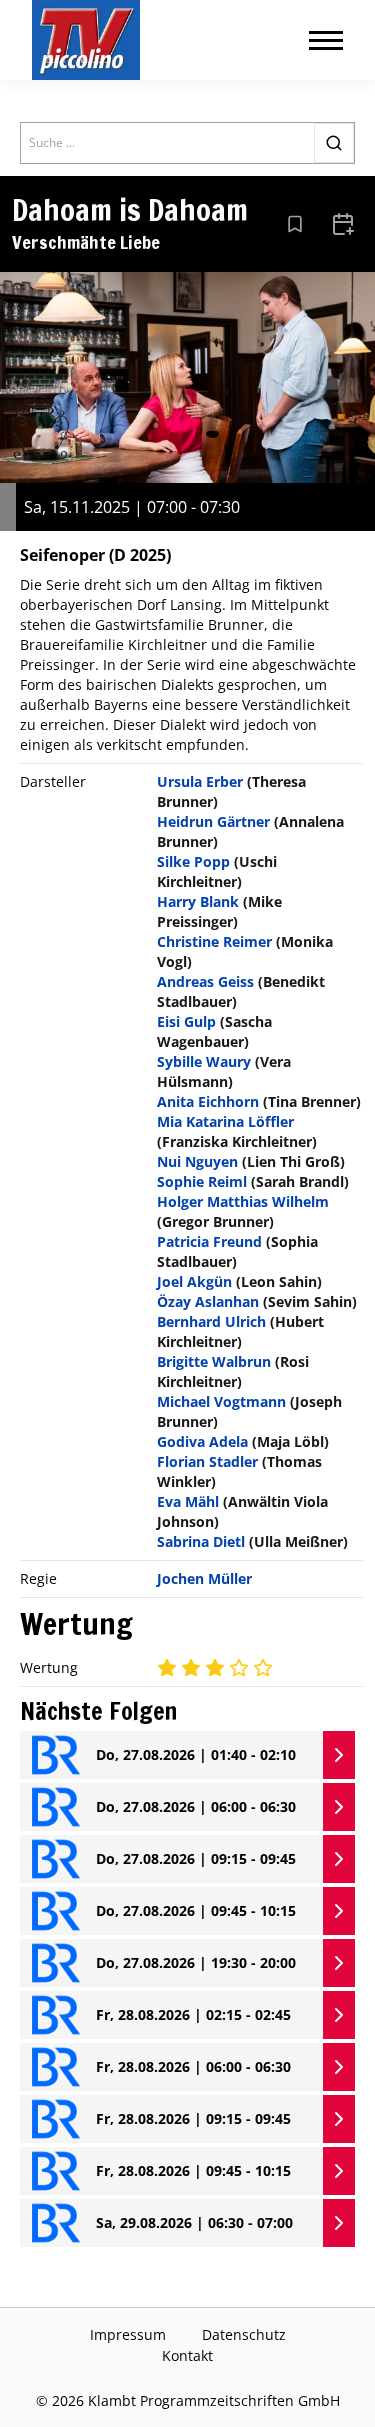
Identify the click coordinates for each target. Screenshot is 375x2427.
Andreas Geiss (205, 981)
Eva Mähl (188, 1501)
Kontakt (187, 2355)
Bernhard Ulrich (211, 1321)
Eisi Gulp (186, 1021)
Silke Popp (193, 861)
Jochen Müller (204, 1578)
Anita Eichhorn (208, 1101)
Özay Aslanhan (208, 1301)
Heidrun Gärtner (213, 821)
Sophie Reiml (202, 1181)
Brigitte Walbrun (214, 1361)
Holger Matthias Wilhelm (243, 1201)
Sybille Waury (204, 1061)
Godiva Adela (202, 1441)
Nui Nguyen (197, 1161)
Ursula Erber (200, 781)
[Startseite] (86, 40)
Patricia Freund (209, 1241)
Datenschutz (244, 2334)
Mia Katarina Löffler (225, 1121)
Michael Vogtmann (221, 1401)
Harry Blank (198, 901)
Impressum (128, 2334)
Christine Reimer (214, 941)
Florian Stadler (207, 1461)
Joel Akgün (194, 1281)
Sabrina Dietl (201, 1541)
